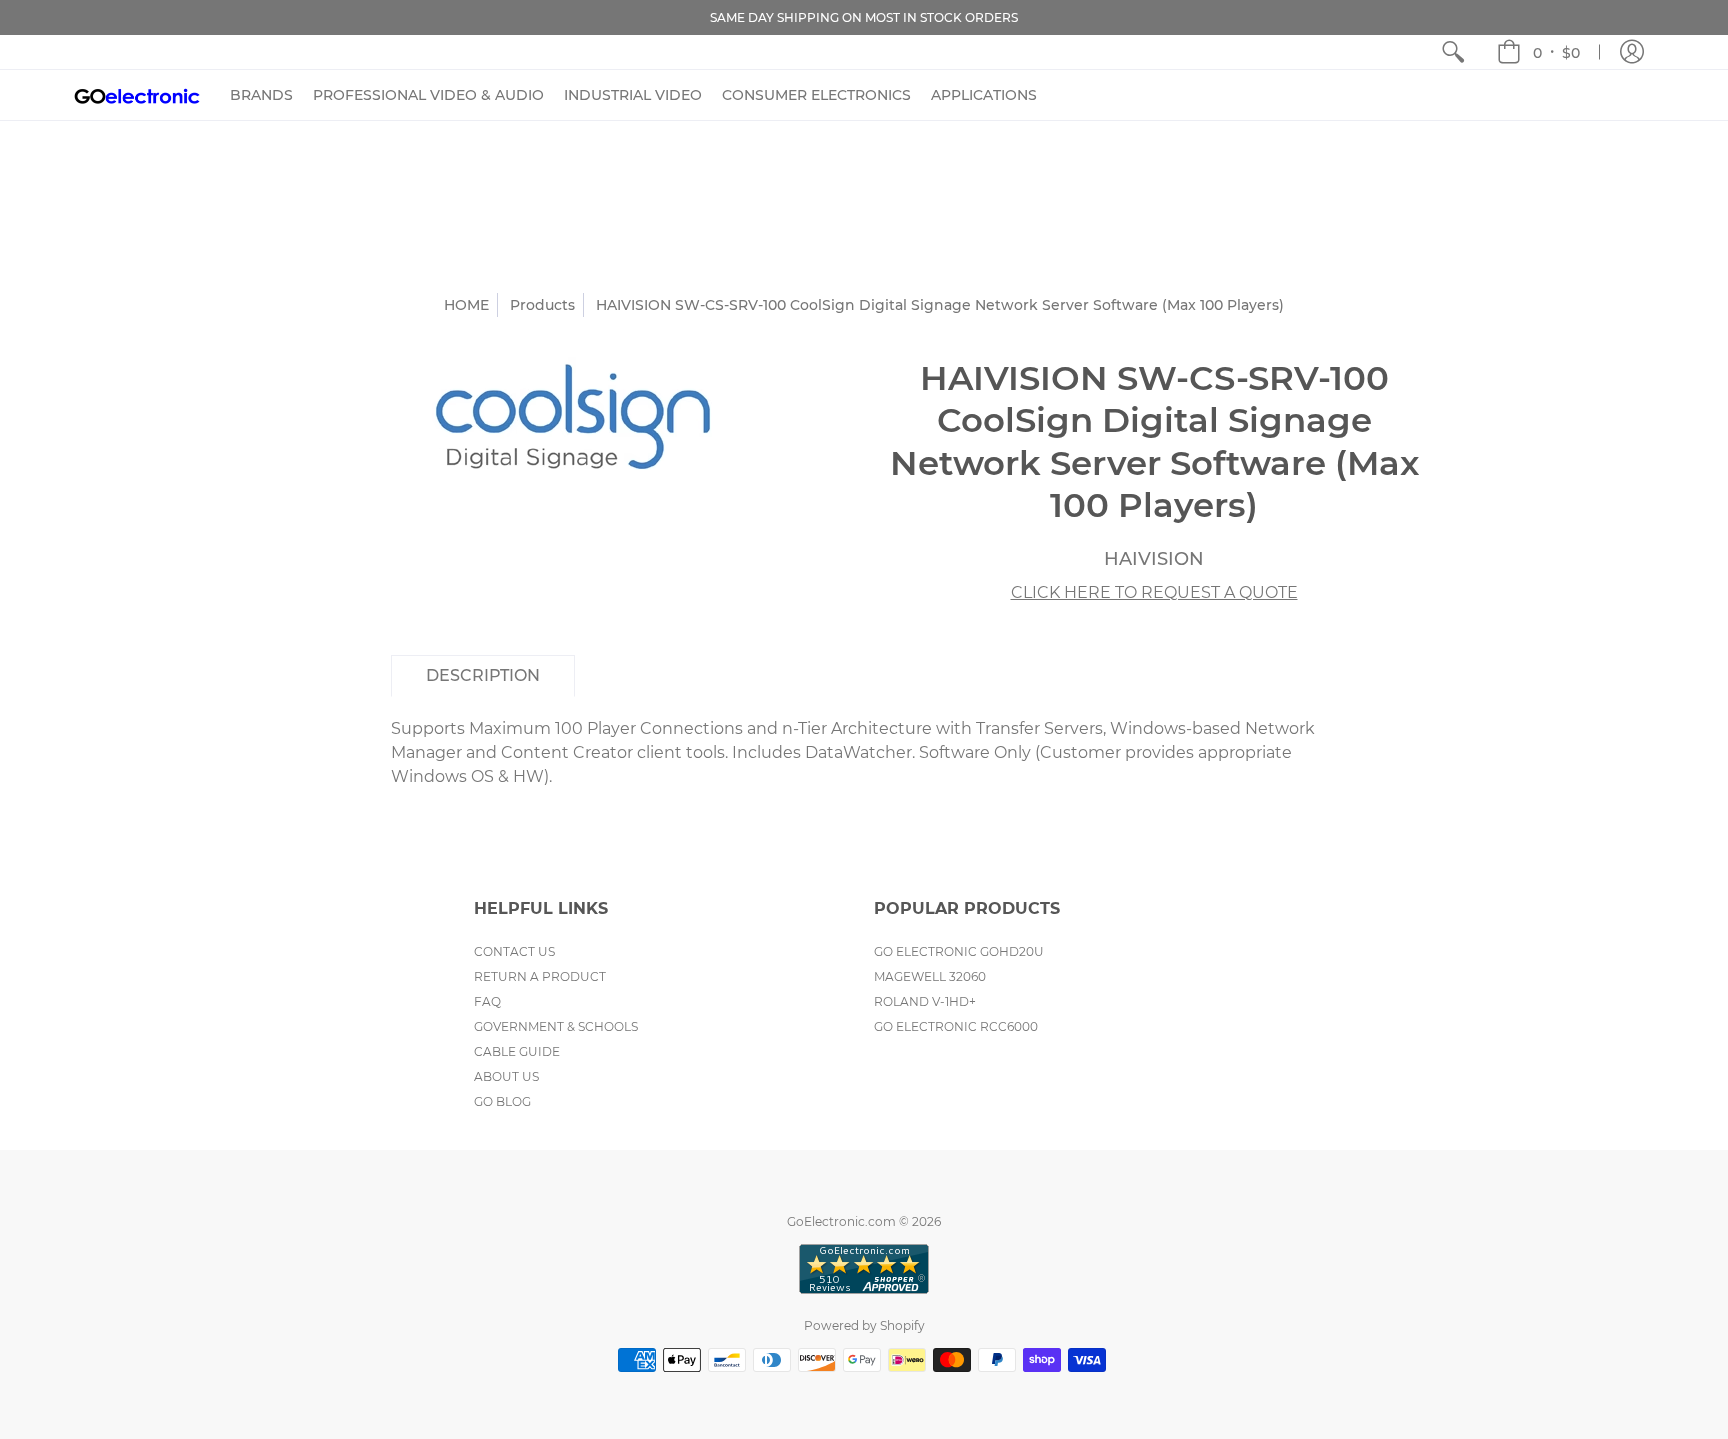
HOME (466, 305)
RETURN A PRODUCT (540, 976)
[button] (1538, 52)
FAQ (487, 1001)
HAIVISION (1154, 559)
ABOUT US (506, 1076)
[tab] (483, 676)
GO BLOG (502, 1101)
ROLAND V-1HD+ (925, 1001)
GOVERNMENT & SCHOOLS (556, 1026)
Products (542, 305)
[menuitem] (1453, 52)
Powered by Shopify (864, 1325)
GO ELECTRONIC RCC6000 (956, 1026)
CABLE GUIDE (517, 1051)
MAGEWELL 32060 (930, 976)
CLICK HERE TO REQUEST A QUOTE (1154, 592)
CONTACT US (514, 951)
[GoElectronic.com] (137, 95)
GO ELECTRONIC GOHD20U (959, 951)
